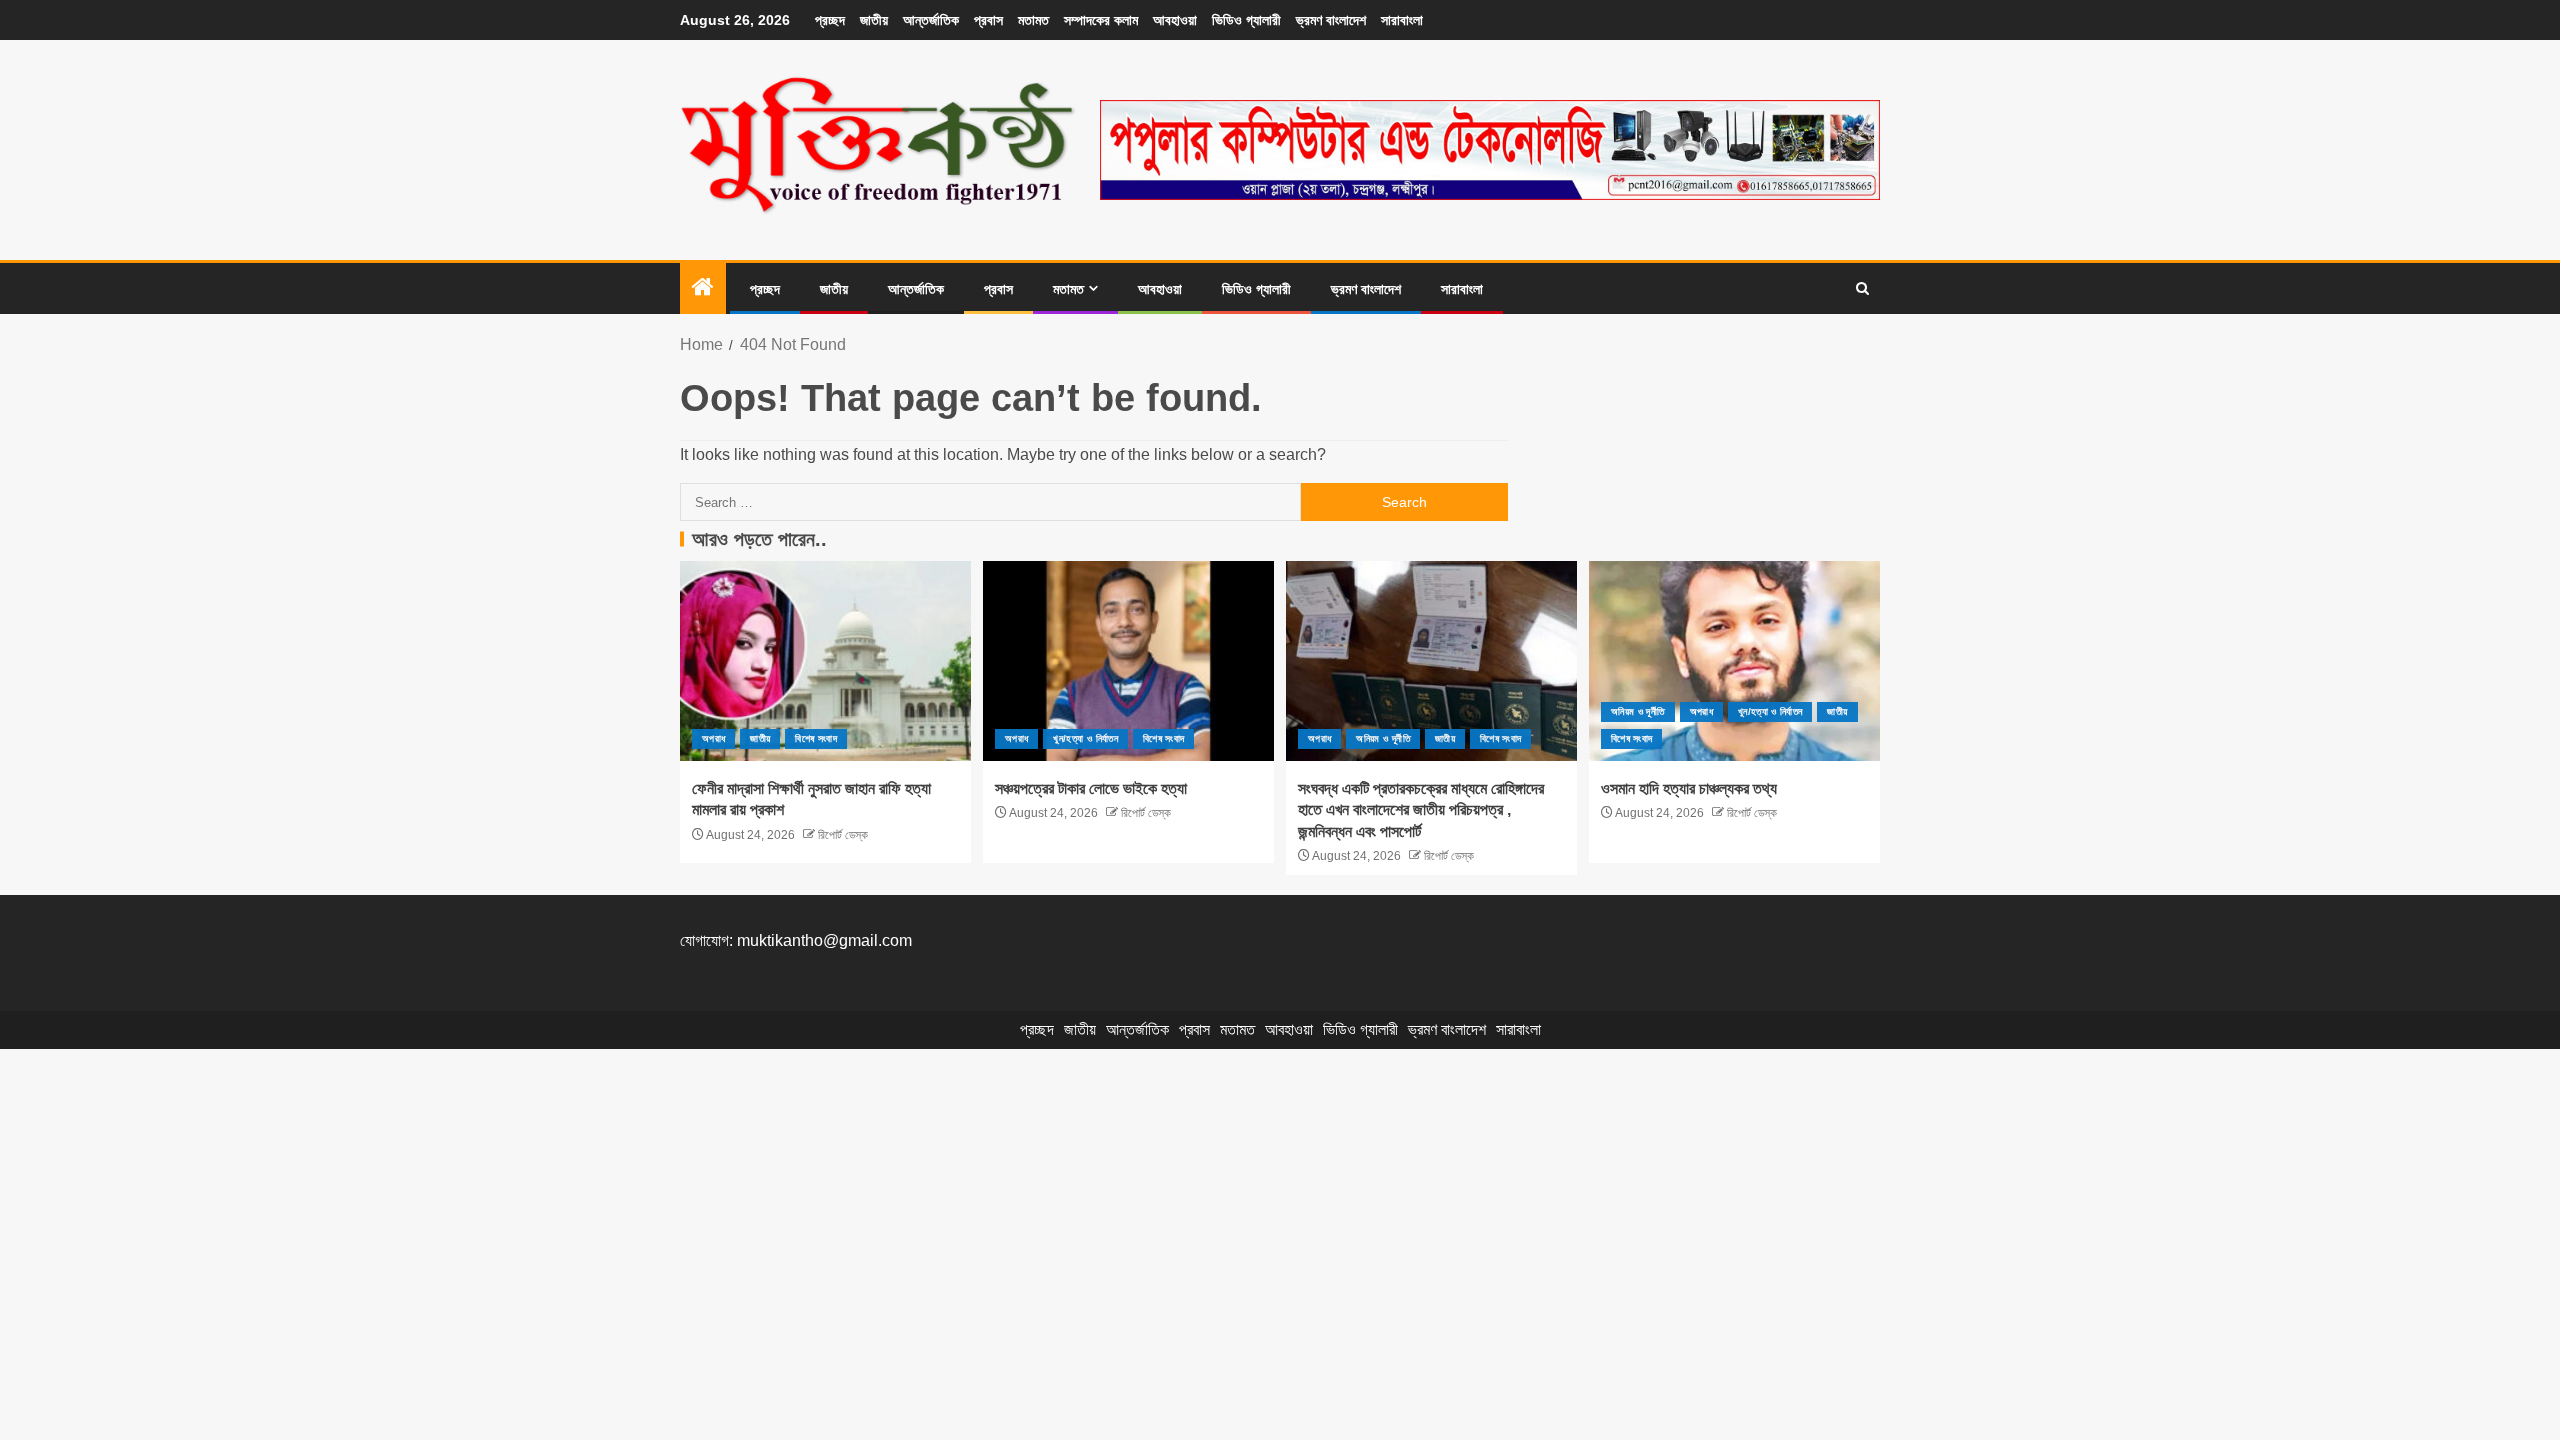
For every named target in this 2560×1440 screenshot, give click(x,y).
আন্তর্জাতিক (931, 20)
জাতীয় (874, 20)
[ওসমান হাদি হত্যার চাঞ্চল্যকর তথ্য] (1734, 661)
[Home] (703, 288)
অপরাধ (713, 738)
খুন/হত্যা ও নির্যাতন (1085, 738)
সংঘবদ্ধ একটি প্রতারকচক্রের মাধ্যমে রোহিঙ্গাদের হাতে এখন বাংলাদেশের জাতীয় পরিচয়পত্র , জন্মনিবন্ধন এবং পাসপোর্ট (1421, 810)
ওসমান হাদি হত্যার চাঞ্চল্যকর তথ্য (1689, 788)
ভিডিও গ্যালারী (1246, 20)
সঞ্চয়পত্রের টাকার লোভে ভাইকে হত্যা (1091, 788)
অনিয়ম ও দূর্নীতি (1383, 738)
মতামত (1033, 20)
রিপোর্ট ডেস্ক (841, 835)
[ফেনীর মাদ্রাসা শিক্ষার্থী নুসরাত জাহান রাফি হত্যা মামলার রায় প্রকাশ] (825, 661)
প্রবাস (988, 20)
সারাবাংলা (1402, 20)
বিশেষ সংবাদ (815, 738)
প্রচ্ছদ (830, 20)
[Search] (1862, 289)
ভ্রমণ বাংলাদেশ (1331, 20)
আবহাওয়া (1175, 20)
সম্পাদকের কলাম (1101, 20)
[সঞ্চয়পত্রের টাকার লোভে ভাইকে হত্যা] (1128, 661)
